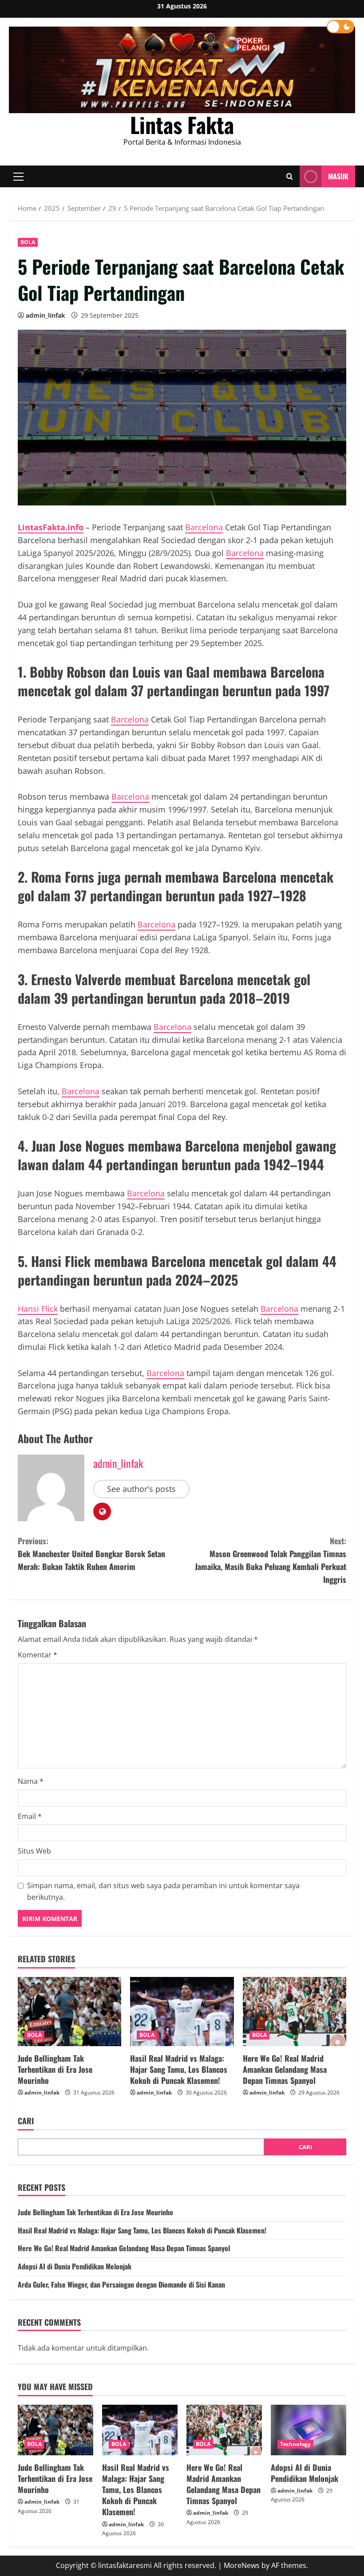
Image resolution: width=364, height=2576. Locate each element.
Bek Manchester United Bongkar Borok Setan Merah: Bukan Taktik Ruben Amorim (91, 1554)
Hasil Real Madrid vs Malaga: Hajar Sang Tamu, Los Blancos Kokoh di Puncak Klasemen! (179, 2069)
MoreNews (242, 2565)
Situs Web (34, 1851)
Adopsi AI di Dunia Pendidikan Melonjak (75, 2266)
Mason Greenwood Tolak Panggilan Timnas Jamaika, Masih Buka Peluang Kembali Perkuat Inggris (271, 1560)
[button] (18, 177)
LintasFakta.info (51, 527)
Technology (295, 2444)
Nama (31, 1781)
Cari (26, 2121)
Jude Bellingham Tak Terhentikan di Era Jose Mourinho (55, 2069)
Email (30, 1816)
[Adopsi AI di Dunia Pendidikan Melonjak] (309, 2430)
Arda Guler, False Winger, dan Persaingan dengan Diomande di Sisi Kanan (121, 2284)
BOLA (28, 242)
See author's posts (141, 1489)
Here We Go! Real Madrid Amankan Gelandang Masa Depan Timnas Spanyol (285, 2069)
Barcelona (204, 527)
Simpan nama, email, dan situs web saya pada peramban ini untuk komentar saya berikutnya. (163, 1891)
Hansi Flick (38, 1309)
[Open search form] (290, 177)
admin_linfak (45, 315)
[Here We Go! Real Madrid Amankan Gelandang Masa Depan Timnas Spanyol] (295, 2012)
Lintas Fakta (182, 124)
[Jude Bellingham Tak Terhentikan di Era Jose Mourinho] (69, 2012)
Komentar (38, 1655)
